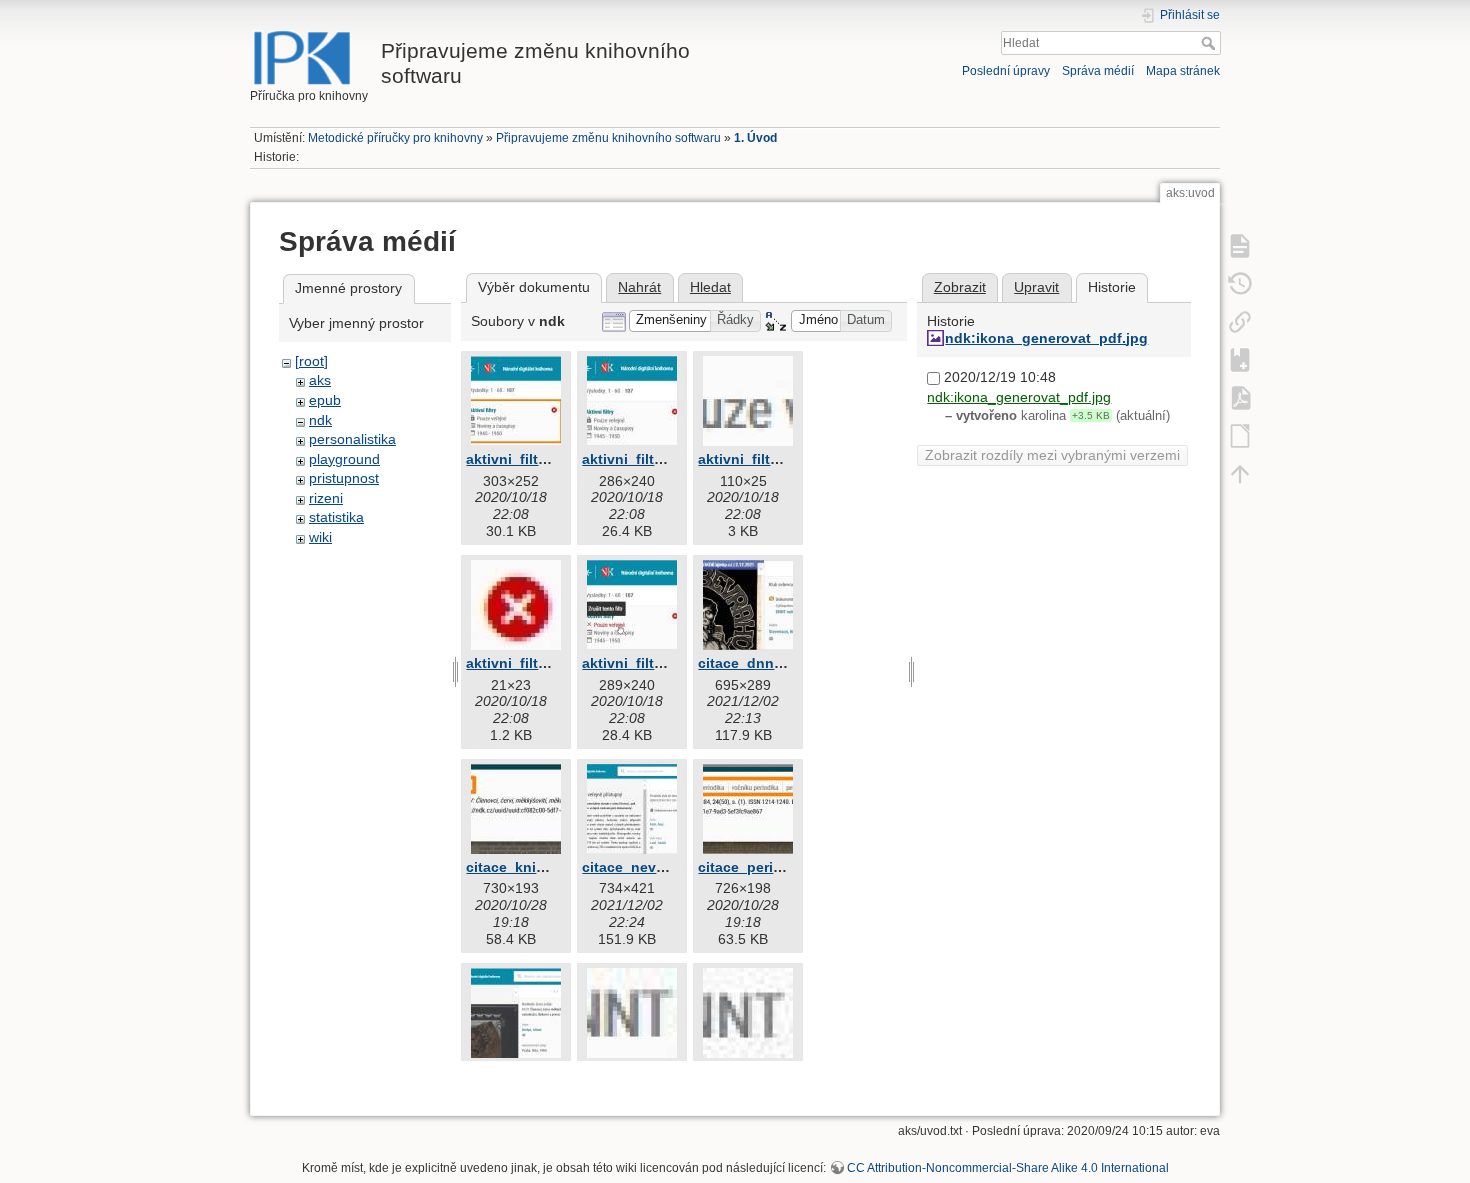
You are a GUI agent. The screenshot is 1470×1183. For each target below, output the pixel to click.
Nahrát (639, 287)
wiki (320, 537)
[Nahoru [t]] (1240, 473)
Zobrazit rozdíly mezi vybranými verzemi (1052, 455)
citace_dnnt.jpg (751, 663)
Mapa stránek (1183, 71)
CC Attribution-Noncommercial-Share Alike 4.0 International (1008, 1168)
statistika (336, 517)
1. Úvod (755, 138)
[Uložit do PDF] (1240, 397)
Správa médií (1098, 71)
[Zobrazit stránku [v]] (1240, 245)
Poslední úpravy (1006, 71)
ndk (320, 420)
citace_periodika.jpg (767, 867)
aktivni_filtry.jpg (521, 459)
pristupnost (344, 478)
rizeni (326, 498)
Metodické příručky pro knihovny (395, 138)
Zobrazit (960, 287)
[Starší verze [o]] (1240, 283)
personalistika (352, 439)
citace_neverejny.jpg (652, 867)
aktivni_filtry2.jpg (641, 459)
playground (344, 459)
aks (320, 380)
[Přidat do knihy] (1240, 359)
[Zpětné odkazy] (1240, 321)
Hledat (1210, 43)
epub (325, 400)
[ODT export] (1240, 435)
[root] (311, 361)
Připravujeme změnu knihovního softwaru (608, 138)
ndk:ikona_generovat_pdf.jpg (1046, 338)
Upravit (1036, 287)
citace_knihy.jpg (522, 867)
